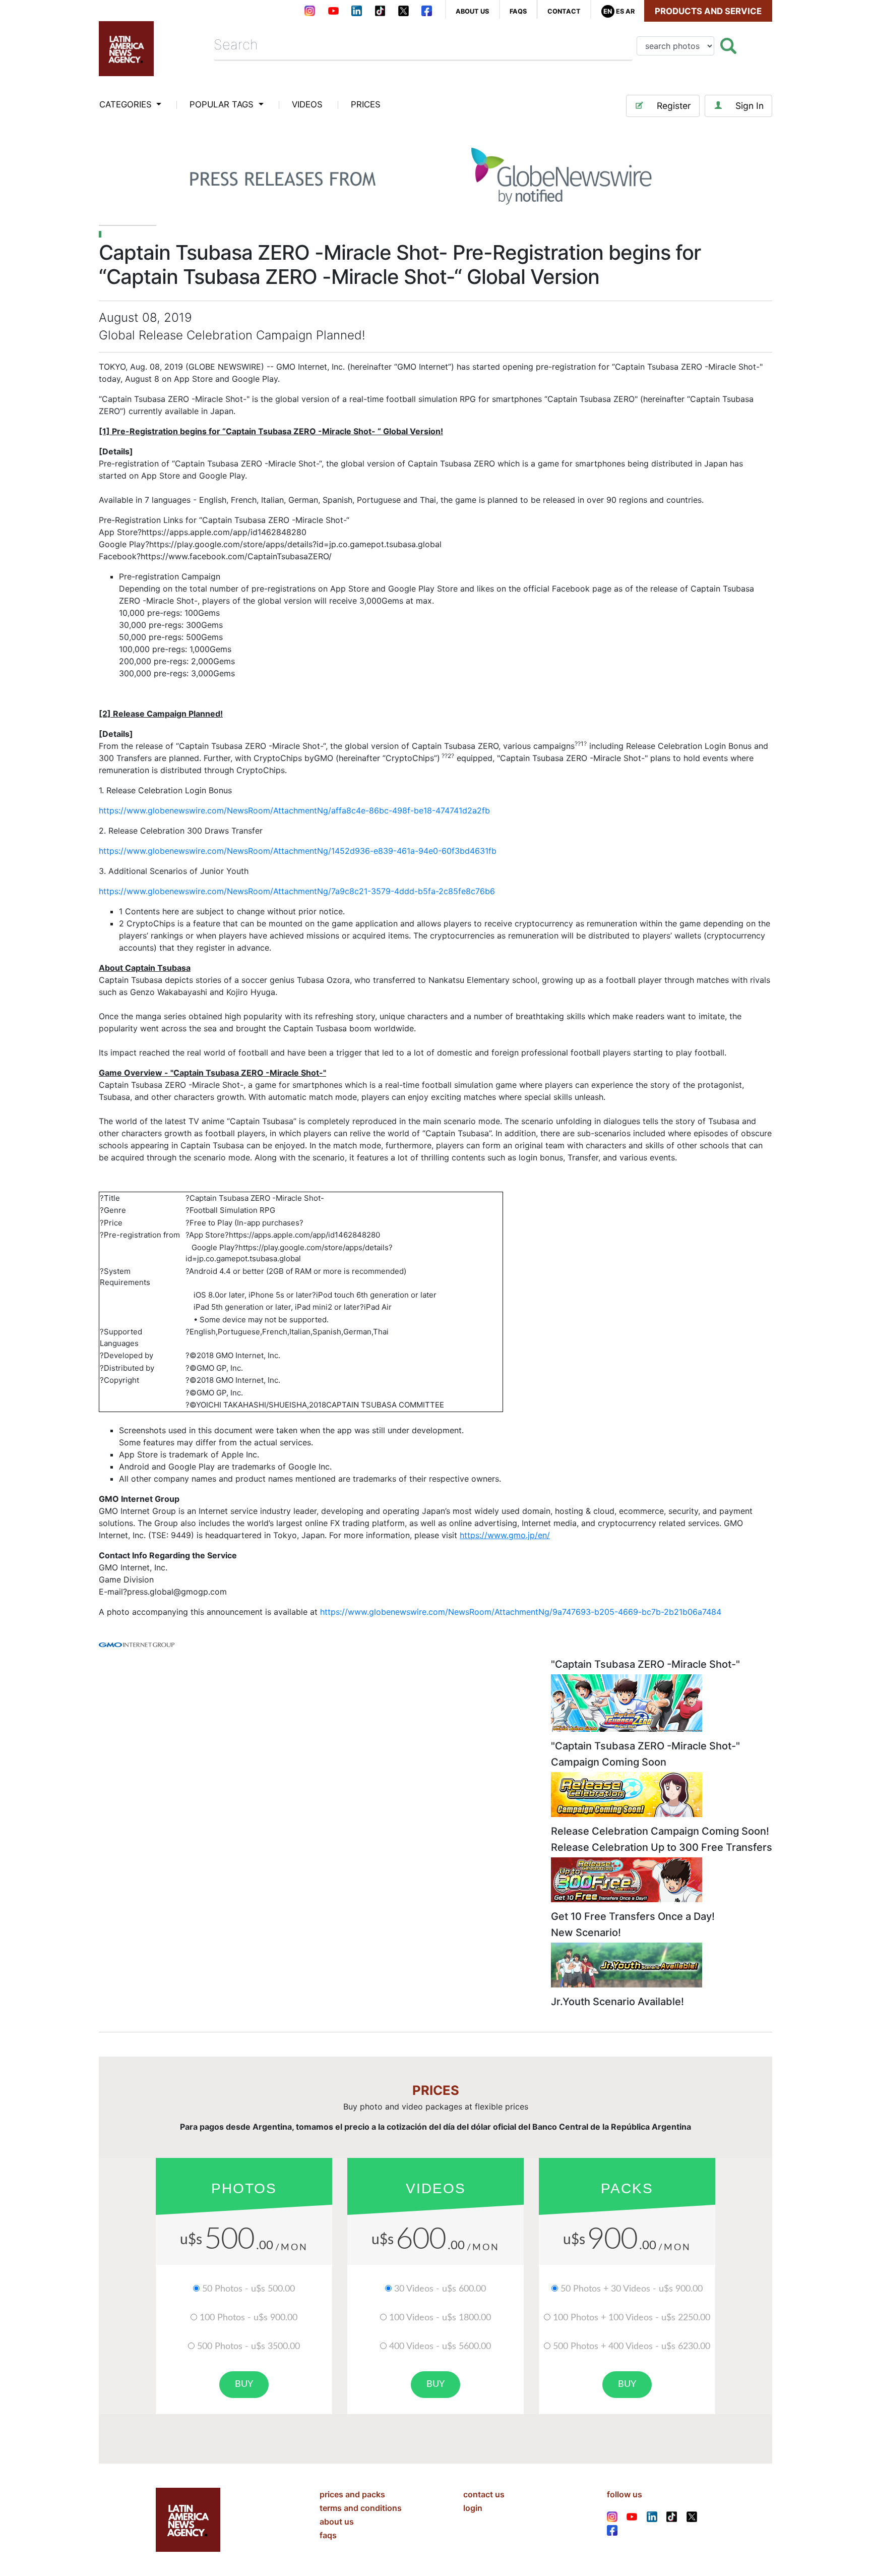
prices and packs (352, 2494)
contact (564, 11)
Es (620, 11)
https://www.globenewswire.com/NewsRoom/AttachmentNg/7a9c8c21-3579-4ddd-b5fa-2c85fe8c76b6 (297, 891)
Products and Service (708, 11)
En (608, 11)
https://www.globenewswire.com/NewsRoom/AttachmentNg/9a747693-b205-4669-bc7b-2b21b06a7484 (521, 1612)
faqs (518, 11)
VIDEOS (307, 104)
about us (472, 11)
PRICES (366, 104)
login (473, 2508)
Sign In (750, 106)
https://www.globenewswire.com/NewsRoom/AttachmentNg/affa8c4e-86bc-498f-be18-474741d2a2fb (294, 810)
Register (674, 106)
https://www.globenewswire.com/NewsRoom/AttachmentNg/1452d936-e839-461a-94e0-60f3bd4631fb (298, 851)
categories (127, 104)
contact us (484, 2494)
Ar (630, 11)
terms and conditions (361, 2508)
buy (244, 2384)
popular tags (223, 104)
